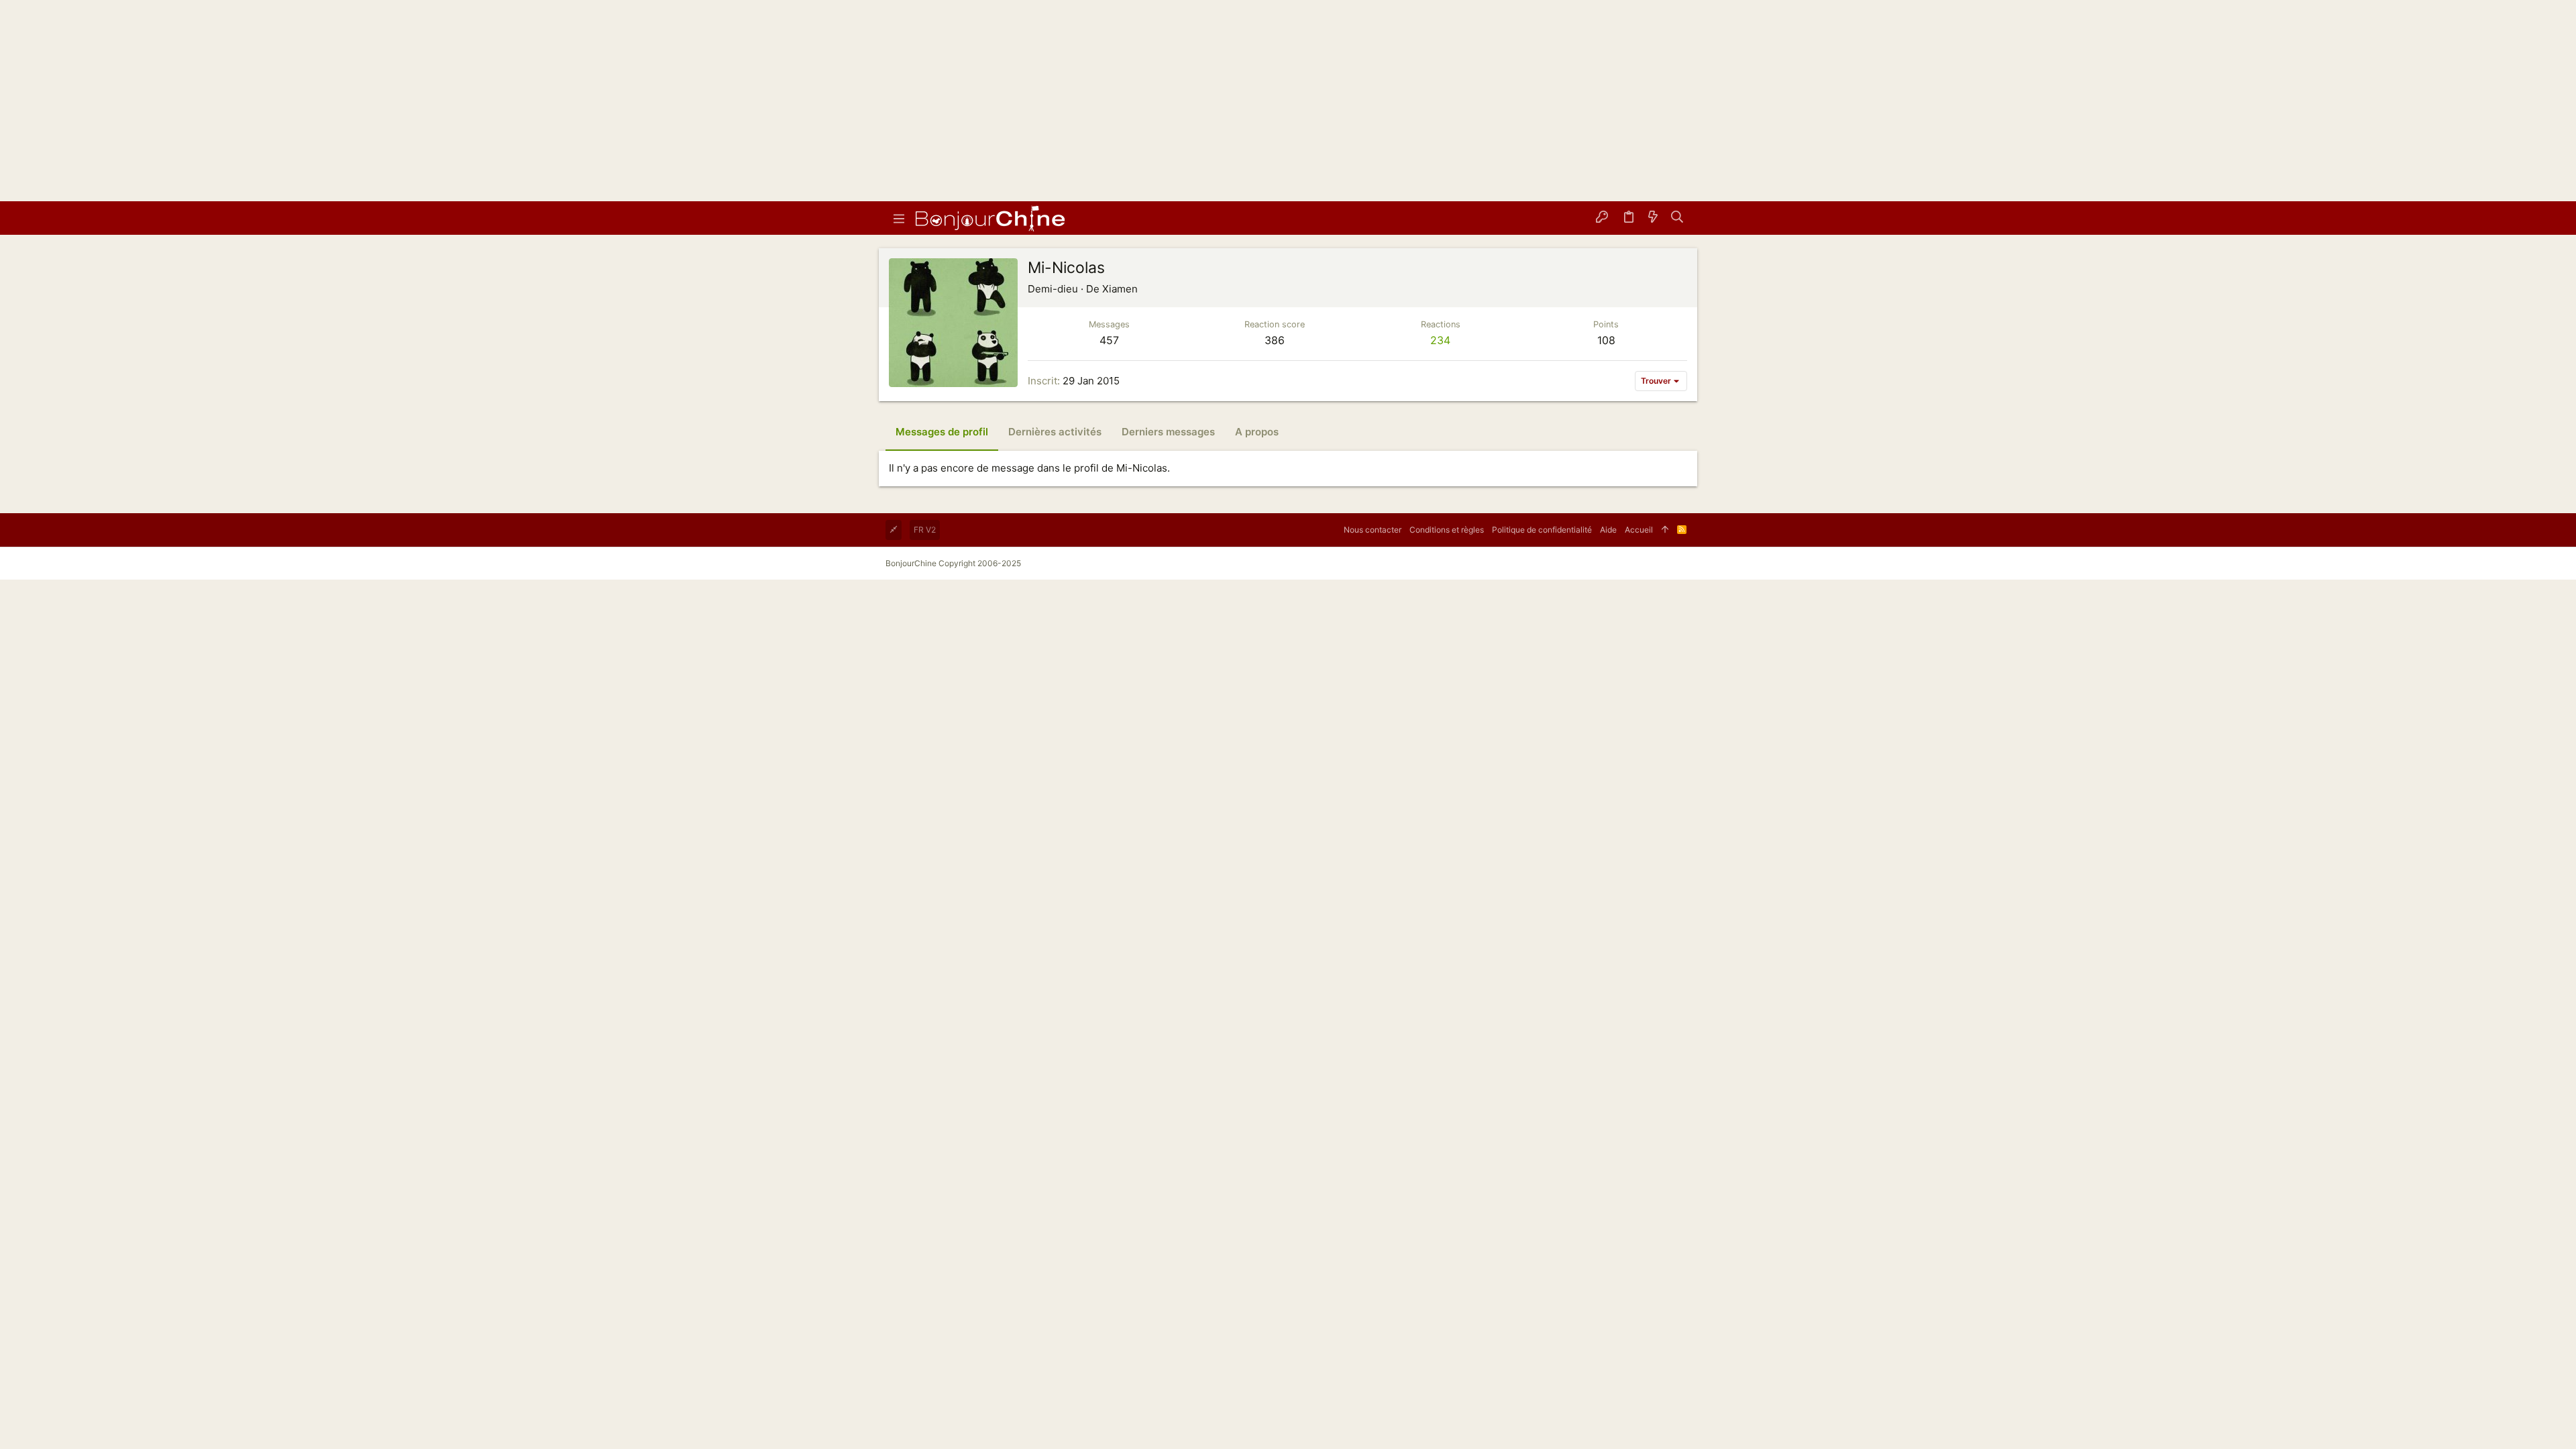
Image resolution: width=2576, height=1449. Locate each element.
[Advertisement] (1288, 101)
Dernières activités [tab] (1055, 432)
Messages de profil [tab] (942, 432)
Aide (1608, 530)
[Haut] (1665, 530)
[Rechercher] (1677, 218)
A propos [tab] (1257, 432)
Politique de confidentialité (1542, 530)
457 (1109, 340)
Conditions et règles (1447, 530)
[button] (899, 218)
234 (1440, 340)
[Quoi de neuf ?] (1653, 218)
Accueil (1639, 530)
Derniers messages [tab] (1168, 432)
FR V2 (925, 530)
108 (1606, 340)
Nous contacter (1373, 530)
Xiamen (1120, 289)
